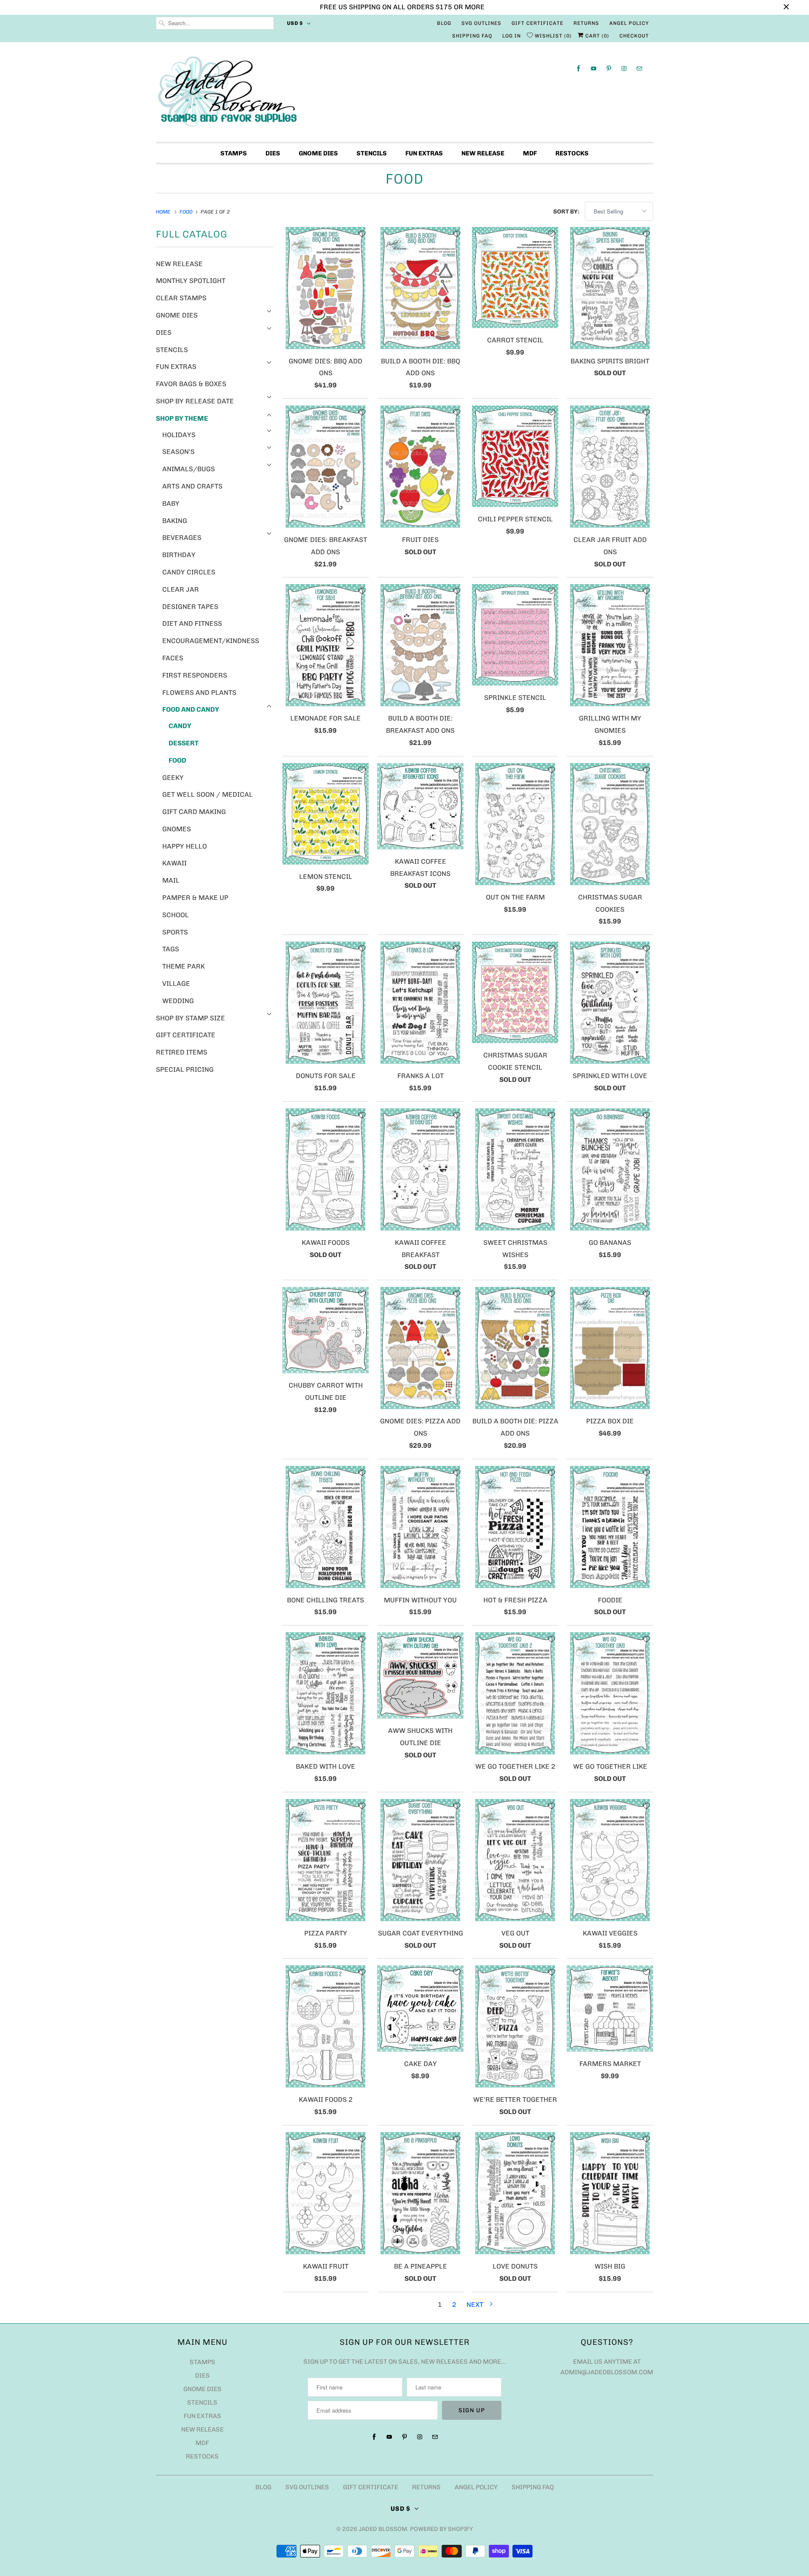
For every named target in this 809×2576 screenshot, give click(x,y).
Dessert (183, 743)
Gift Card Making (194, 812)
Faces (173, 658)
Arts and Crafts (192, 486)
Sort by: (567, 212)
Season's (178, 452)
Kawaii (174, 863)
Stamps (234, 153)
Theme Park (183, 966)
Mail (171, 880)
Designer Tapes (190, 607)
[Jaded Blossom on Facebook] (579, 68)
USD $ (295, 23)
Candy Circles (189, 572)
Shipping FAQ (472, 36)
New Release (483, 153)
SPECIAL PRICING (185, 1069)
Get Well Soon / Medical (208, 794)
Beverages (182, 538)
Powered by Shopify (441, 2529)
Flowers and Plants (199, 693)
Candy (180, 726)
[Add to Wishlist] (362, 234)
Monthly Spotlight (191, 281)
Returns (586, 23)
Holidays (179, 435)
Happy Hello (185, 846)
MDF (530, 153)
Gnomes (177, 829)
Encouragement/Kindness (211, 641)
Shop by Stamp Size (190, 1018)
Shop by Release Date (195, 401)
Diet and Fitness (192, 623)
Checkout (634, 36)
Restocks (572, 153)
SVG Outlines (481, 23)
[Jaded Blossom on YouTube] (594, 68)
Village (176, 984)
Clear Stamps (181, 298)
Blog (444, 23)
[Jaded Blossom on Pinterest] (609, 68)
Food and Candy (191, 709)
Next (476, 2305)
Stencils (372, 153)
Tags (171, 949)
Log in (512, 36)
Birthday (179, 555)
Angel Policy (629, 23)
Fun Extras (424, 153)
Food (404, 179)
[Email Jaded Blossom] (639, 68)
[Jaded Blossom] (404, 94)
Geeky (173, 778)
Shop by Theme (182, 418)
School (175, 915)
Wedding (178, 1001)
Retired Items (182, 1052)
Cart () (596, 36)
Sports (175, 932)
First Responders (195, 675)
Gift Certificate (537, 23)
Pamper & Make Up (195, 898)
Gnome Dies (318, 153)
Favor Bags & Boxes (191, 384)
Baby (171, 503)
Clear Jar (181, 589)
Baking (175, 521)
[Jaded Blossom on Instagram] (624, 68)
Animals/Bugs (189, 469)
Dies (273, 153)
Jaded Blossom (383, 2529)
